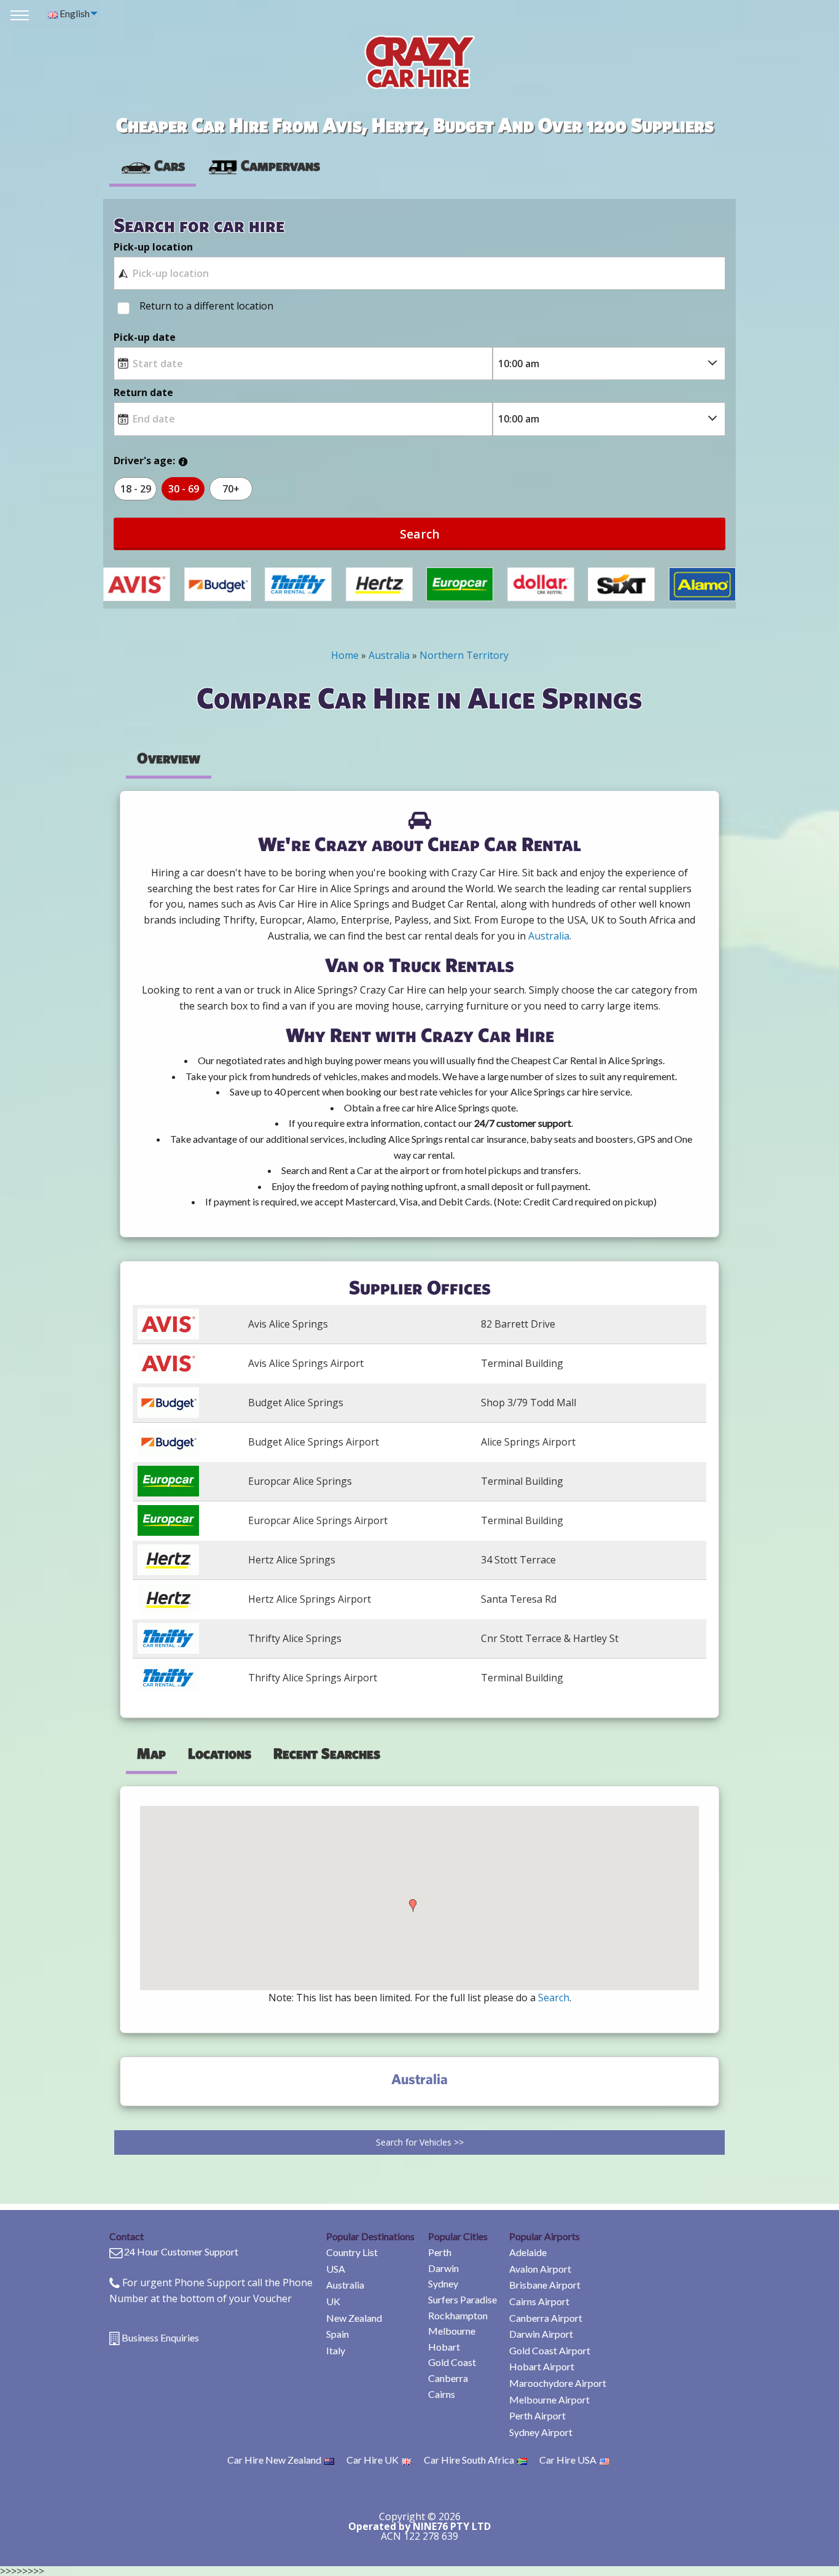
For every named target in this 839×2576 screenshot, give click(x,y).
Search (420, 534)
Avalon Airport (540, 2269)
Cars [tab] (170, 165)
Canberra (448, 2378)
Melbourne (452, 2331)
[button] (413, 1905)
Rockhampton (458, 2315)
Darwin (443, 2268)
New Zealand (354, 2318)
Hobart (444, 2347)
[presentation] (263, 166)
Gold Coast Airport (550, 2350)
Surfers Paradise (462, 2299)
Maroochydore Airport (558, 2383)
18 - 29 (136, 489)
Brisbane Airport (545, 2285)
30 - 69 (184, 489)
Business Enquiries (160, 2337)
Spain (338, 2334)
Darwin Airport (541, 2334)
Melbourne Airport (549, 2399)
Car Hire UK (373, 2460)
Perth (440, 2252)
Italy (336, 2350)
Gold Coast (452, 2362)
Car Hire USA (568, 2460)
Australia (345, 2285)
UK (333, 2301)
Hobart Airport (542, 2366)
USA (336, 2269)
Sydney (443, 2283)
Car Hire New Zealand (274, 2460)
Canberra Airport (546, 2318)
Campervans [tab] (280, 165)
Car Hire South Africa (469, 2460)
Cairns (442, 2394)
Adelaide (528, 2252)
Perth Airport (537, 2415)
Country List (352, 2252)
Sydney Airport (541, 2432)
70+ (231, 489)
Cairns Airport (539, 2301)
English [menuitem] (74, 13)
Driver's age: (144, 461)
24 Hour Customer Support (181, 2251)
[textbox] (419, 273)
